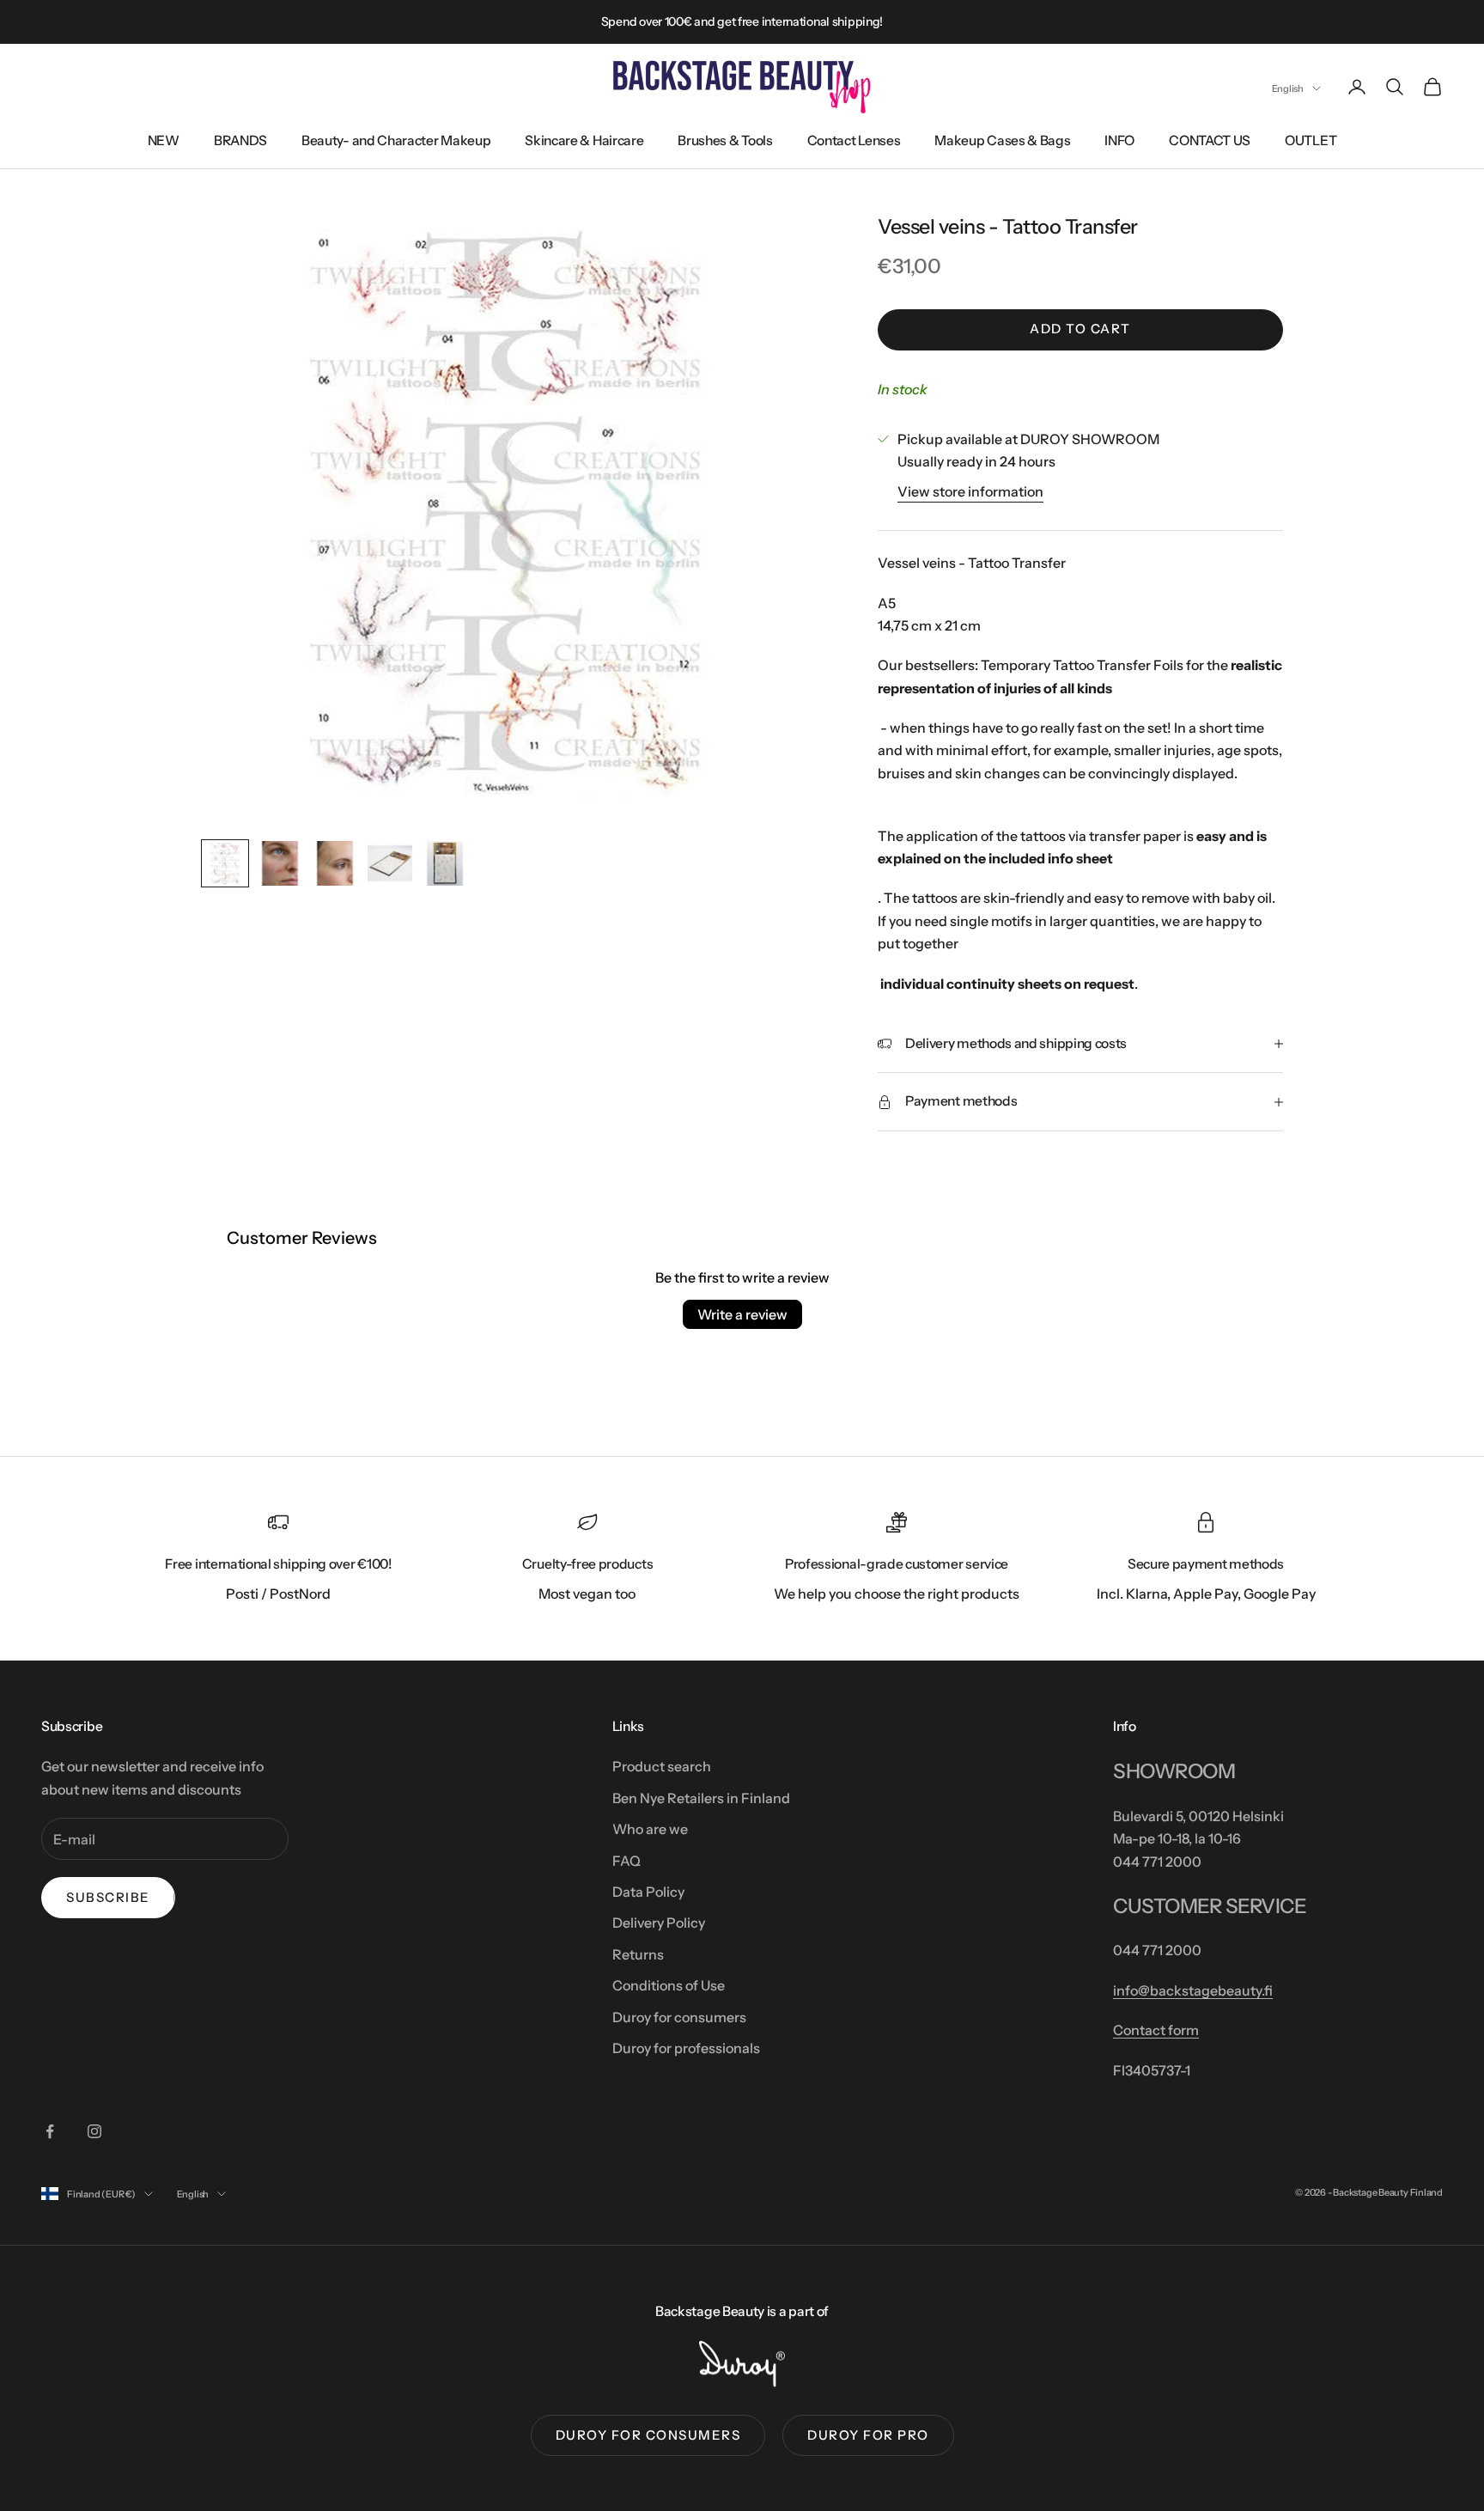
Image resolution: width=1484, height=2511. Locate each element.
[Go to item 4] (390, 863)
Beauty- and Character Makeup (396, 140)
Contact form (1156, 2030)
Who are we (650, 1829)
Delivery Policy (659, 1923)
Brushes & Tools (725, 140)
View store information (970, 491)
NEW (164, 140)
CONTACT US (1210, 140)
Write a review (742, 1314)
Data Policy (648, 1892)
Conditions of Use (669, 1985)
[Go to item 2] (280, 863)
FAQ (626, 1861)
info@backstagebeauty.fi (1193, 1990)
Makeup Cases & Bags (1002, 140)
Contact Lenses (854, 140)
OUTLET (1311, 140)
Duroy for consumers (679, 2017)
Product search (662, 1766)
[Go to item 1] (225, 863)
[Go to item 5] (445, 863)
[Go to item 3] (335, 863)
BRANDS (240, 140)
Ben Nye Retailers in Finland (701, 1798)
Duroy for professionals (686, 2048)
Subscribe (108, 1897)
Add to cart (1080, 329)
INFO (1119, 140)
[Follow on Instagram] (94, 2131)
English (1288, 88)
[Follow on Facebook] (50, 2131)
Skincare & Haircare (584, 140)
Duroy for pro (868, 2435)
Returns (638, 1954)
